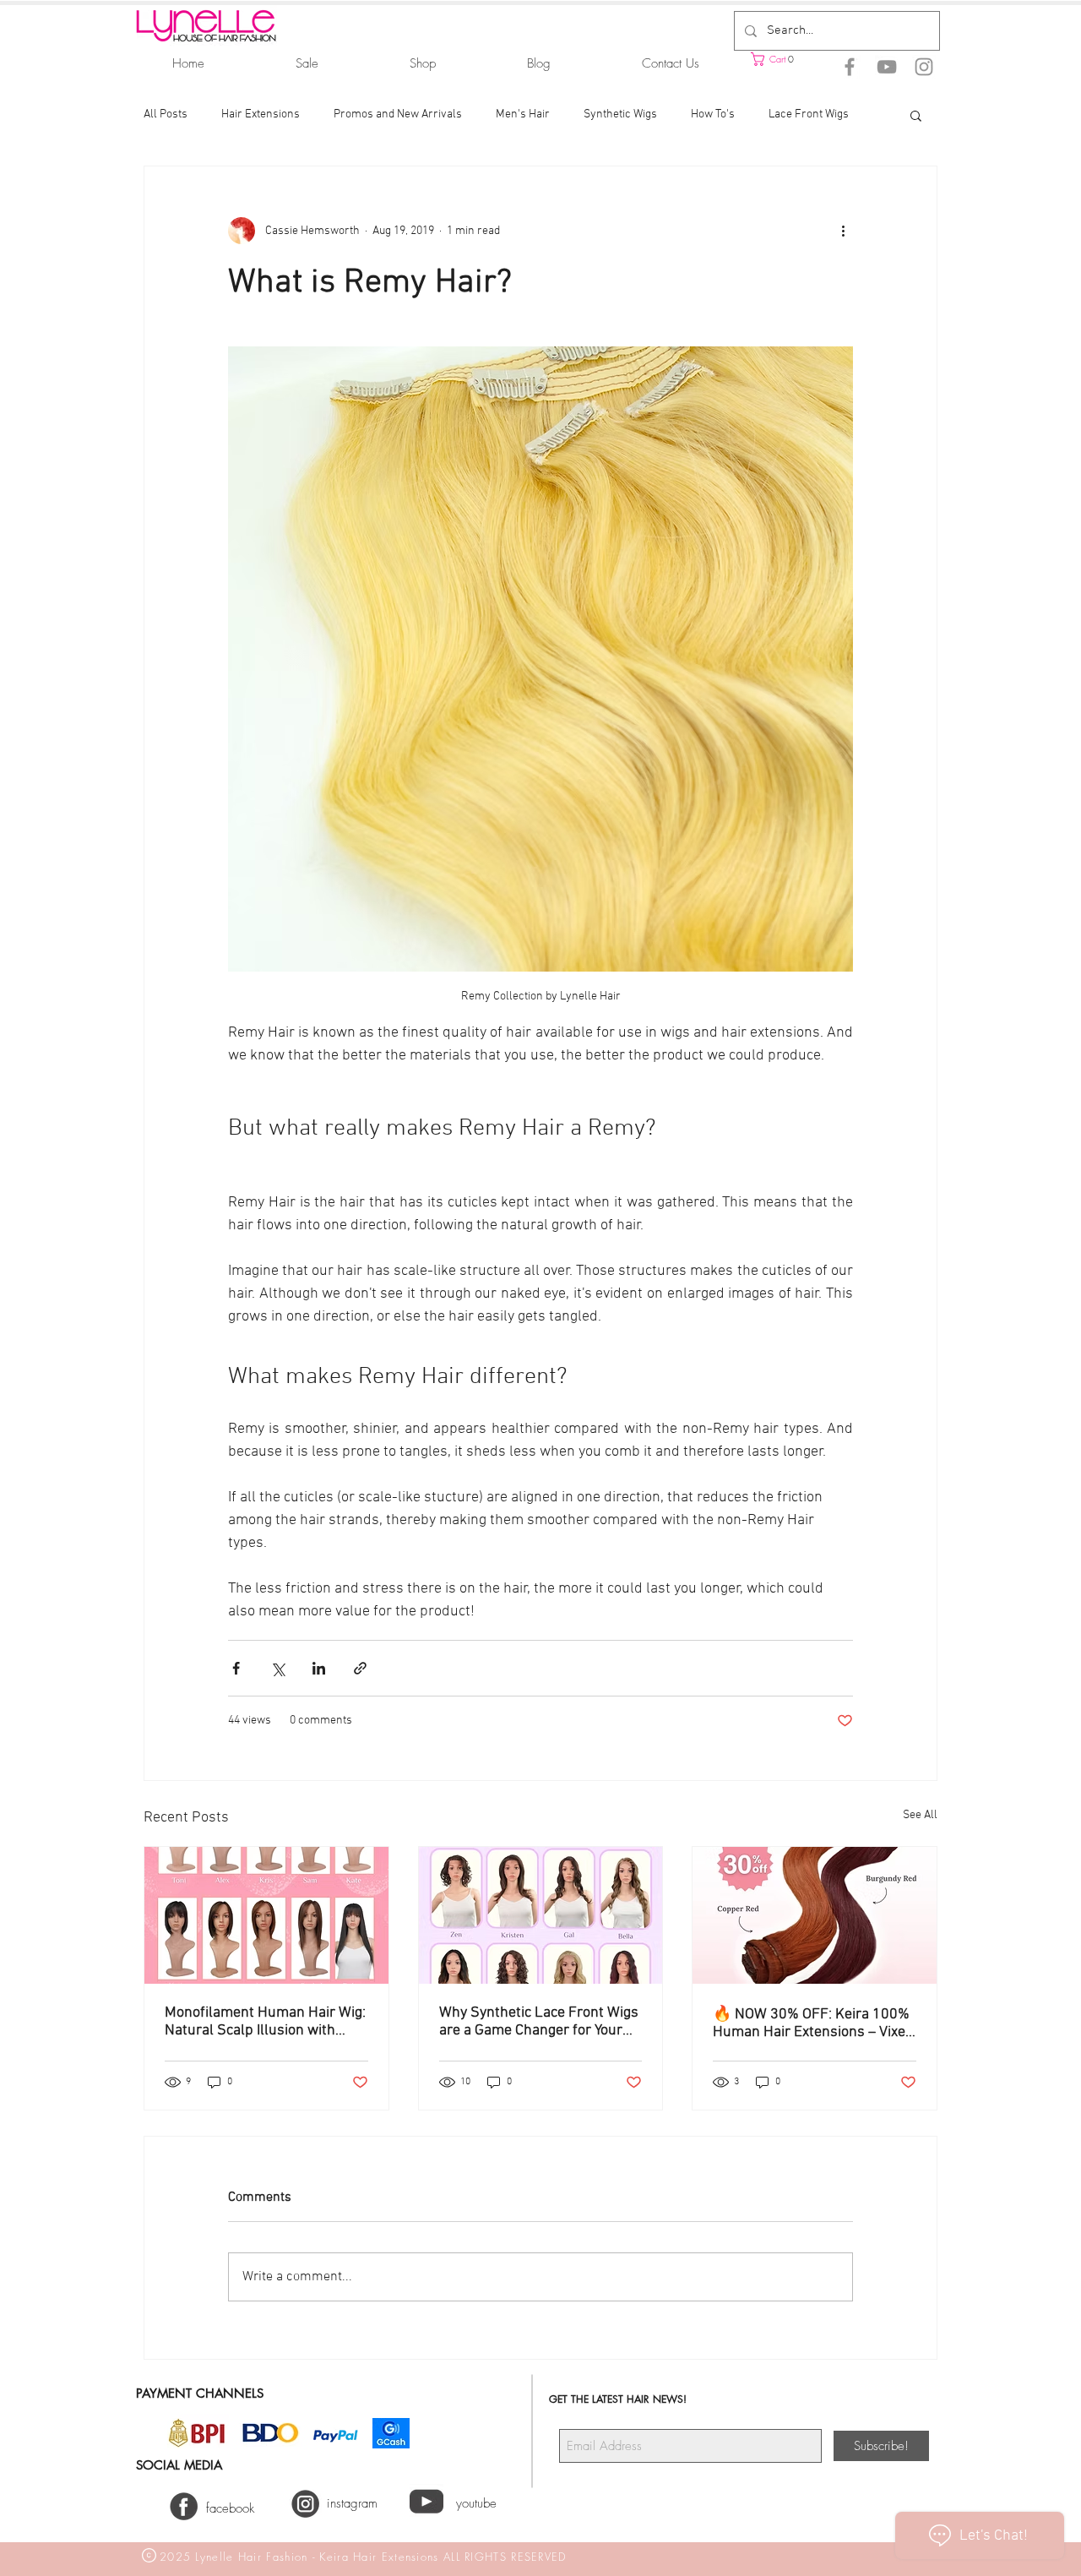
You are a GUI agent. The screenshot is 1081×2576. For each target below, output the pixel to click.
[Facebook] (850, 67)
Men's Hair (523, 114)
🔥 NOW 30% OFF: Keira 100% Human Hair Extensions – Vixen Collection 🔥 (813, 2023)
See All (920, 1815)
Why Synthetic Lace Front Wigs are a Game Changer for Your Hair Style (539, 2022)
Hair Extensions (261, 114)
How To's (713, 114)
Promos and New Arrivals (398, 114)
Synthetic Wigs (620, 114)
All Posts (166, 114)
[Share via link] (360, 1668)
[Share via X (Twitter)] (277, 1668)
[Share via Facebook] (236, 1668)
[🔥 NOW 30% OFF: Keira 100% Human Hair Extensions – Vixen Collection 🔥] (815, 1915)
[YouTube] (887, 67)
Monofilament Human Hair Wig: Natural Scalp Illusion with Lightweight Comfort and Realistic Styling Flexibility (265, 2022)
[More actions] (843, 231)
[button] (794, 59)
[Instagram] (924, 67)
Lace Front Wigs (809, 114)
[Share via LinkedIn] (319, 1668)
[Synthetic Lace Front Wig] (541, 1915)
